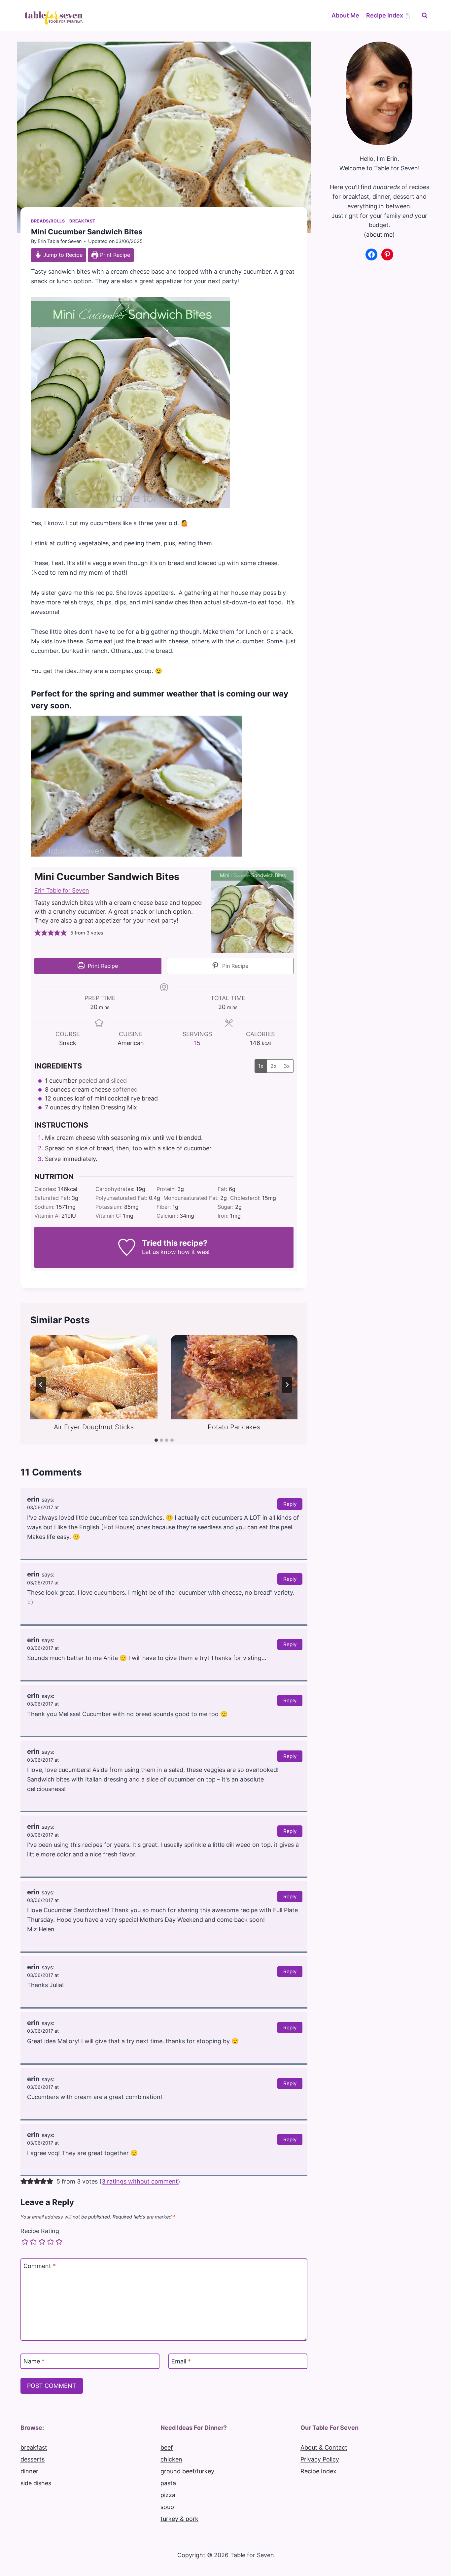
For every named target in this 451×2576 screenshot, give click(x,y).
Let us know (159, 1252)
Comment (40, 2266)
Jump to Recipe (62, 255)
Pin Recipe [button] (234, 966)
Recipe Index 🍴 (389, 15)
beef (167, 2447)
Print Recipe (114, 255)
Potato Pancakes (234, 1427)
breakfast (34, 2447)
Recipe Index (318, 2471)
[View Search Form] (425, 16)
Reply (290, 1504)
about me (379, 235)
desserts (33, 2459)
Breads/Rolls (48, 221)
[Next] (287, 1385)
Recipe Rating (40, 2231)
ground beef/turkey (187, 2471)
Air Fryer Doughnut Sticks (94, 1427)
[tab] (156, 1440)
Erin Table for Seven (60, 241)
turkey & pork (179, 2519)
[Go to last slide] (41, 1385)
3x (287, 1066)
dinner (29, 2471)
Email (181, 2361)
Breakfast (82, 221)
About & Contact (324, 2447)
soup (167, 2507)
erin (33, 1499)
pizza (168, 2495)
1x (261, 1066)
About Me (345, 15)
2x (274, 1066)
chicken (171, 2459)
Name (34, 2361)
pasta (168, 2483)
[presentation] (94, 1377)
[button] (38, 933)
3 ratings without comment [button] (140, 2181)
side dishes (36, 2483)
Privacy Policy (320, 2459)
